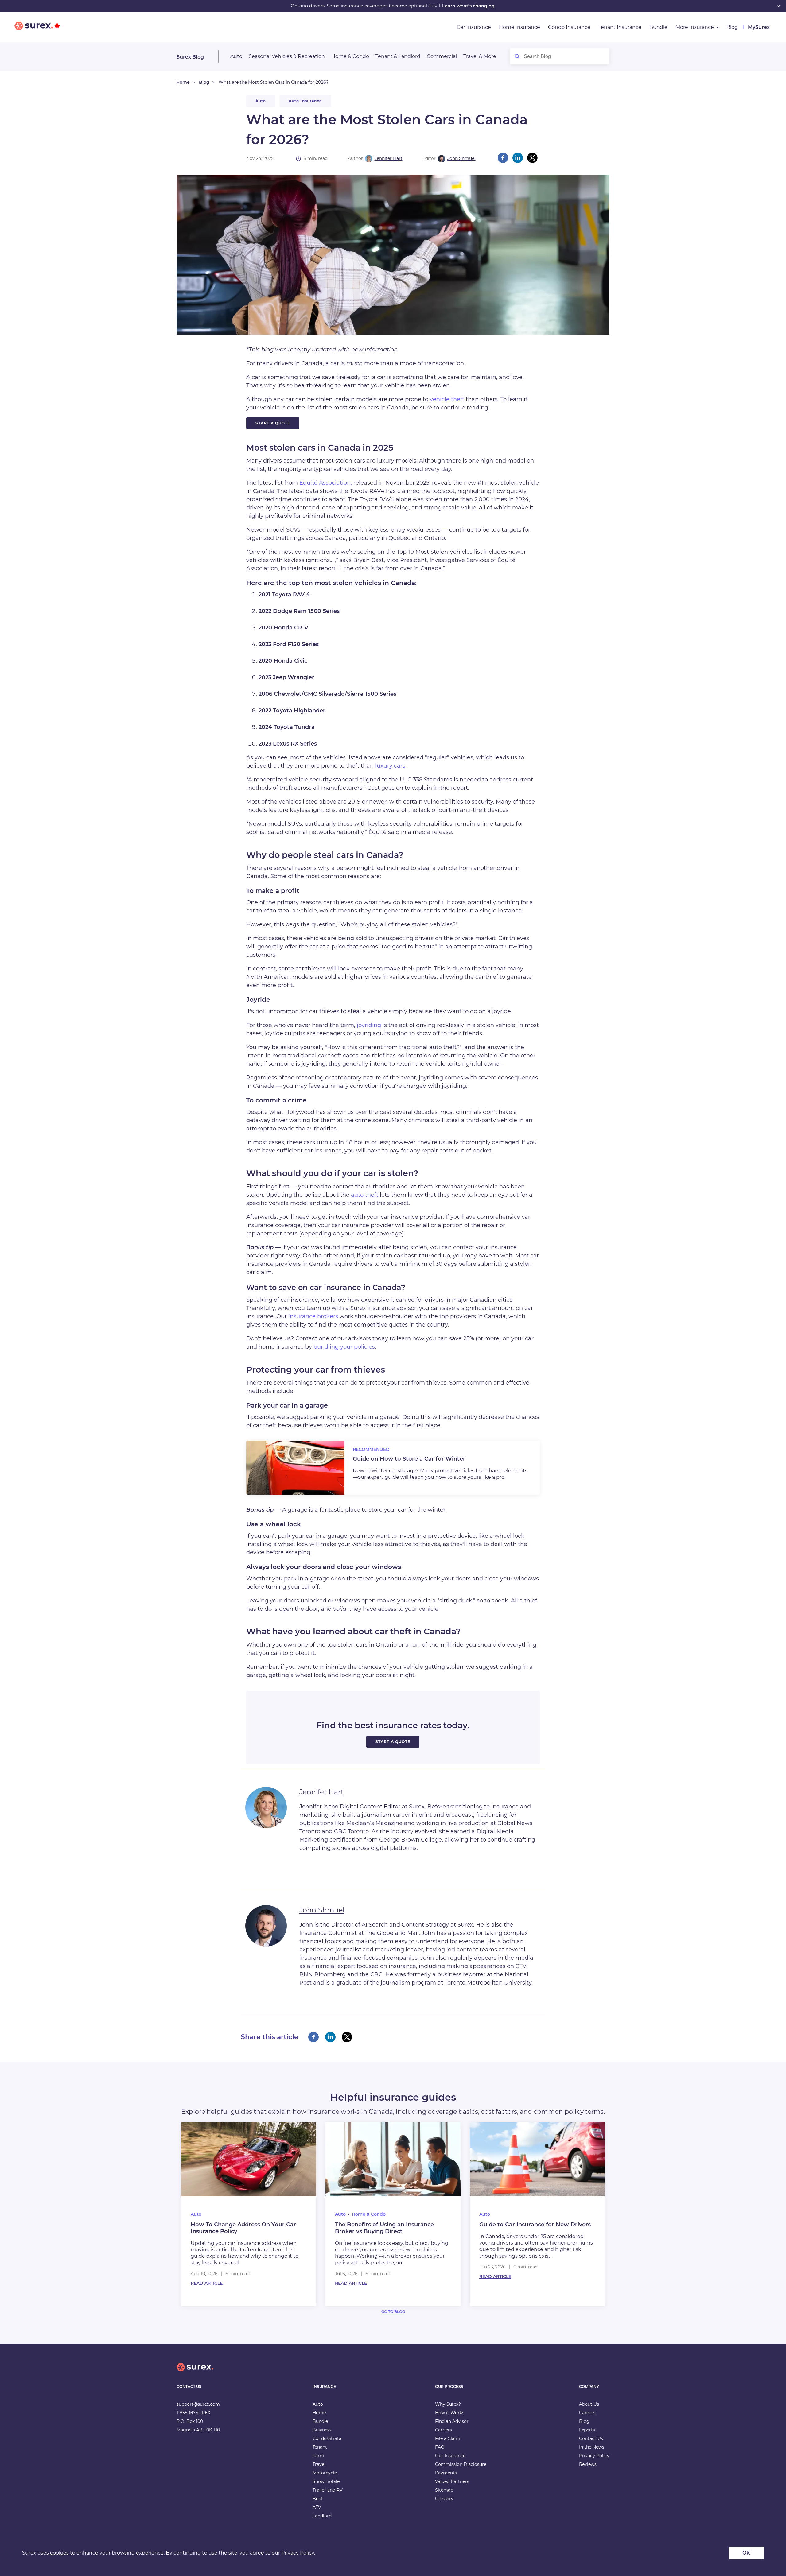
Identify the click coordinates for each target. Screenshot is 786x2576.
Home (183, 82)
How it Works (450, 2413)
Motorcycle (325, 2473)
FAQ (440, 2447)
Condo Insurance (569, 27)
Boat (318, 2499)
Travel (319, 2464)
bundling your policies (344, 1347)
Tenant (320, 2447)
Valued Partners (452, 2481)
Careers (587, 2413)
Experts (587, 2430)
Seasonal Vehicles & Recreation (287, 56)
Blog (732, 27)
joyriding (369, 1025)
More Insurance (695, 27)
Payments (446, 2473)
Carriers (444, 2430)
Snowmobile (326, 2481)
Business (322, 2430)
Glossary (444, 2499)
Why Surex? (448, 2404)
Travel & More (480, 56)
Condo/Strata (327, 2438)
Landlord (322, 2516)
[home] (195, 2372)
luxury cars (390, 766)
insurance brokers (313, 1316)
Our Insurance (450, 2456)
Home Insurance (519, 27)
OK (746, 2553)
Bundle (658, 27)
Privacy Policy (594, 2456)
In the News (592, 2447)
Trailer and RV (328, 2490)
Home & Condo (350, 56)
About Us (589, 2404)
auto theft (365, 1195)
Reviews (588, 2464)
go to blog (393, 2312)
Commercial (442, 56)
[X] (532, 158)
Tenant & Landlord (398, 56)
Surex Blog (190, 57)
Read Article (207, 2283)
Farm (318, 2456)
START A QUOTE (273, 423)
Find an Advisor (452, 2421)
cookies (59, 2553)
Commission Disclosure (461, 2464)
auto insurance (305, 101)
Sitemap (444, 2490)
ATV (317, 2507)
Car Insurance (474, 27)
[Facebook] (503, 158)
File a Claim (448, 2438)
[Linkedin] (518, 158)
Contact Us (591, 2438)
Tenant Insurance (620, 27)
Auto (236, 56)
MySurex (759, 27)
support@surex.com (198, 2404)
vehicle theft (447, 399)
